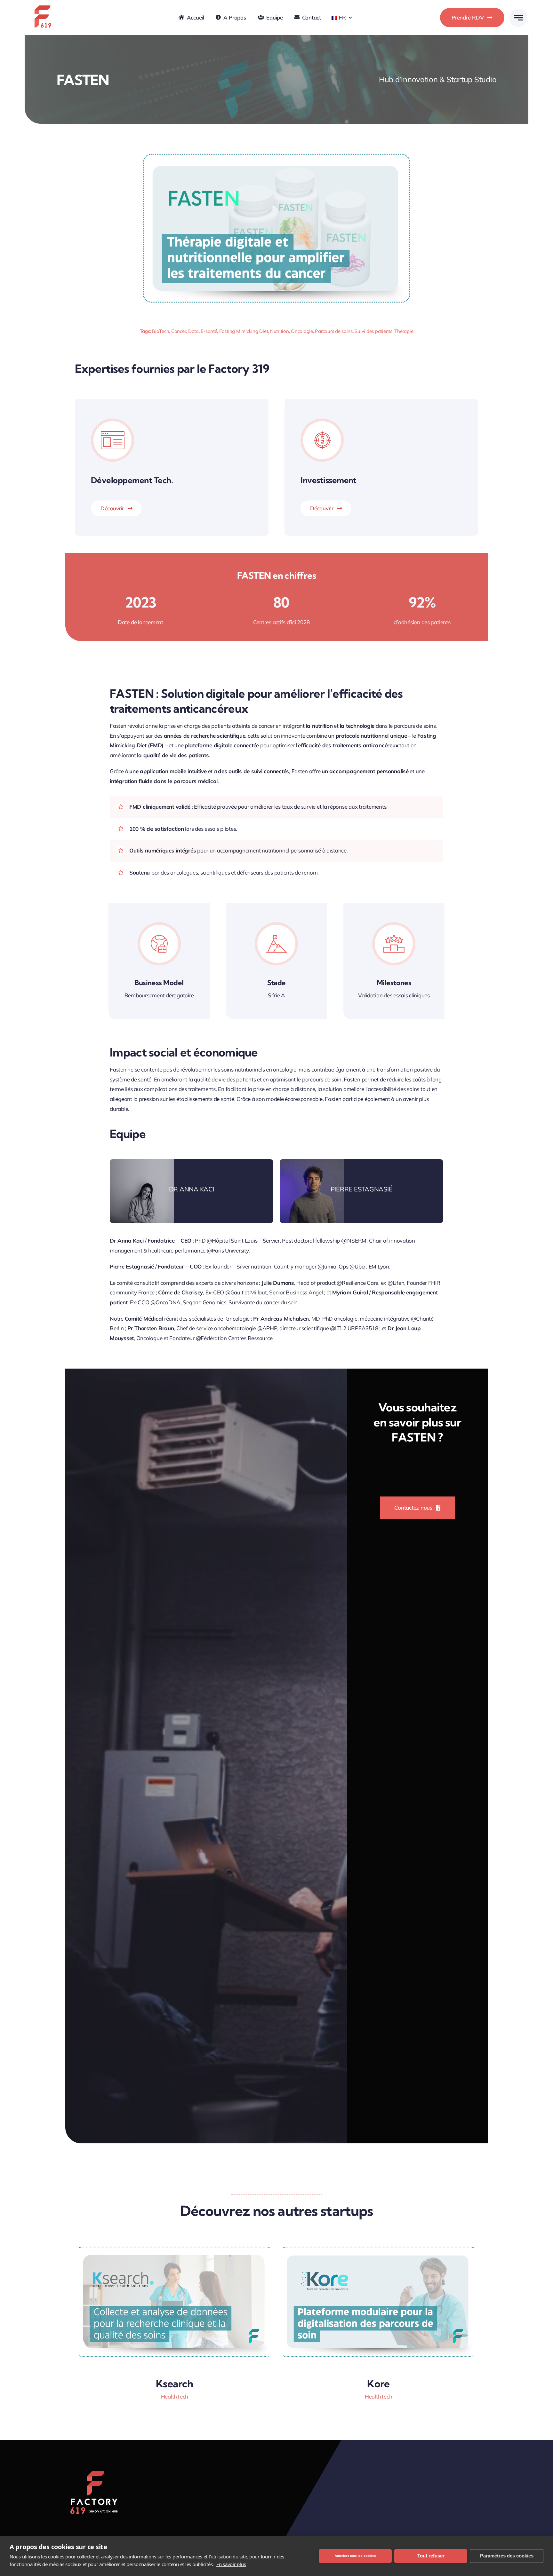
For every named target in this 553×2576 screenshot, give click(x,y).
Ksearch (175, 2384)
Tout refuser (431, 2556)
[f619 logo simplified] (42, 4)
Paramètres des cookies (507, 2556)
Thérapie (404, 331)
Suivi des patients (373, 331)
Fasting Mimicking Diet (244, 331)
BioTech (160, 331)
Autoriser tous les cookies (355, 2556)
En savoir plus (231, 2564)
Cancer (179, 331)
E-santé (209, 331)
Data (193, 331)
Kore (378, 2384)
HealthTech (175, 2396)
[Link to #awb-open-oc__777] (518, 18)
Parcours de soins (334, 331)
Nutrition (280, 331)
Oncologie (302, 331)
